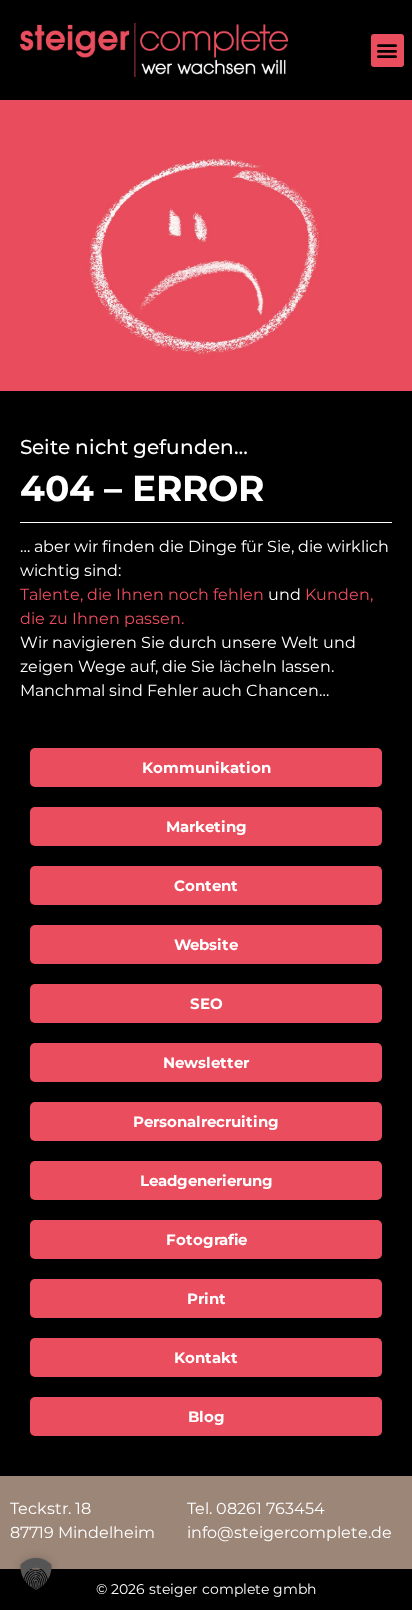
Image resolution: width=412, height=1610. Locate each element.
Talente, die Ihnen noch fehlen (142, 594)
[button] (387, 50)
